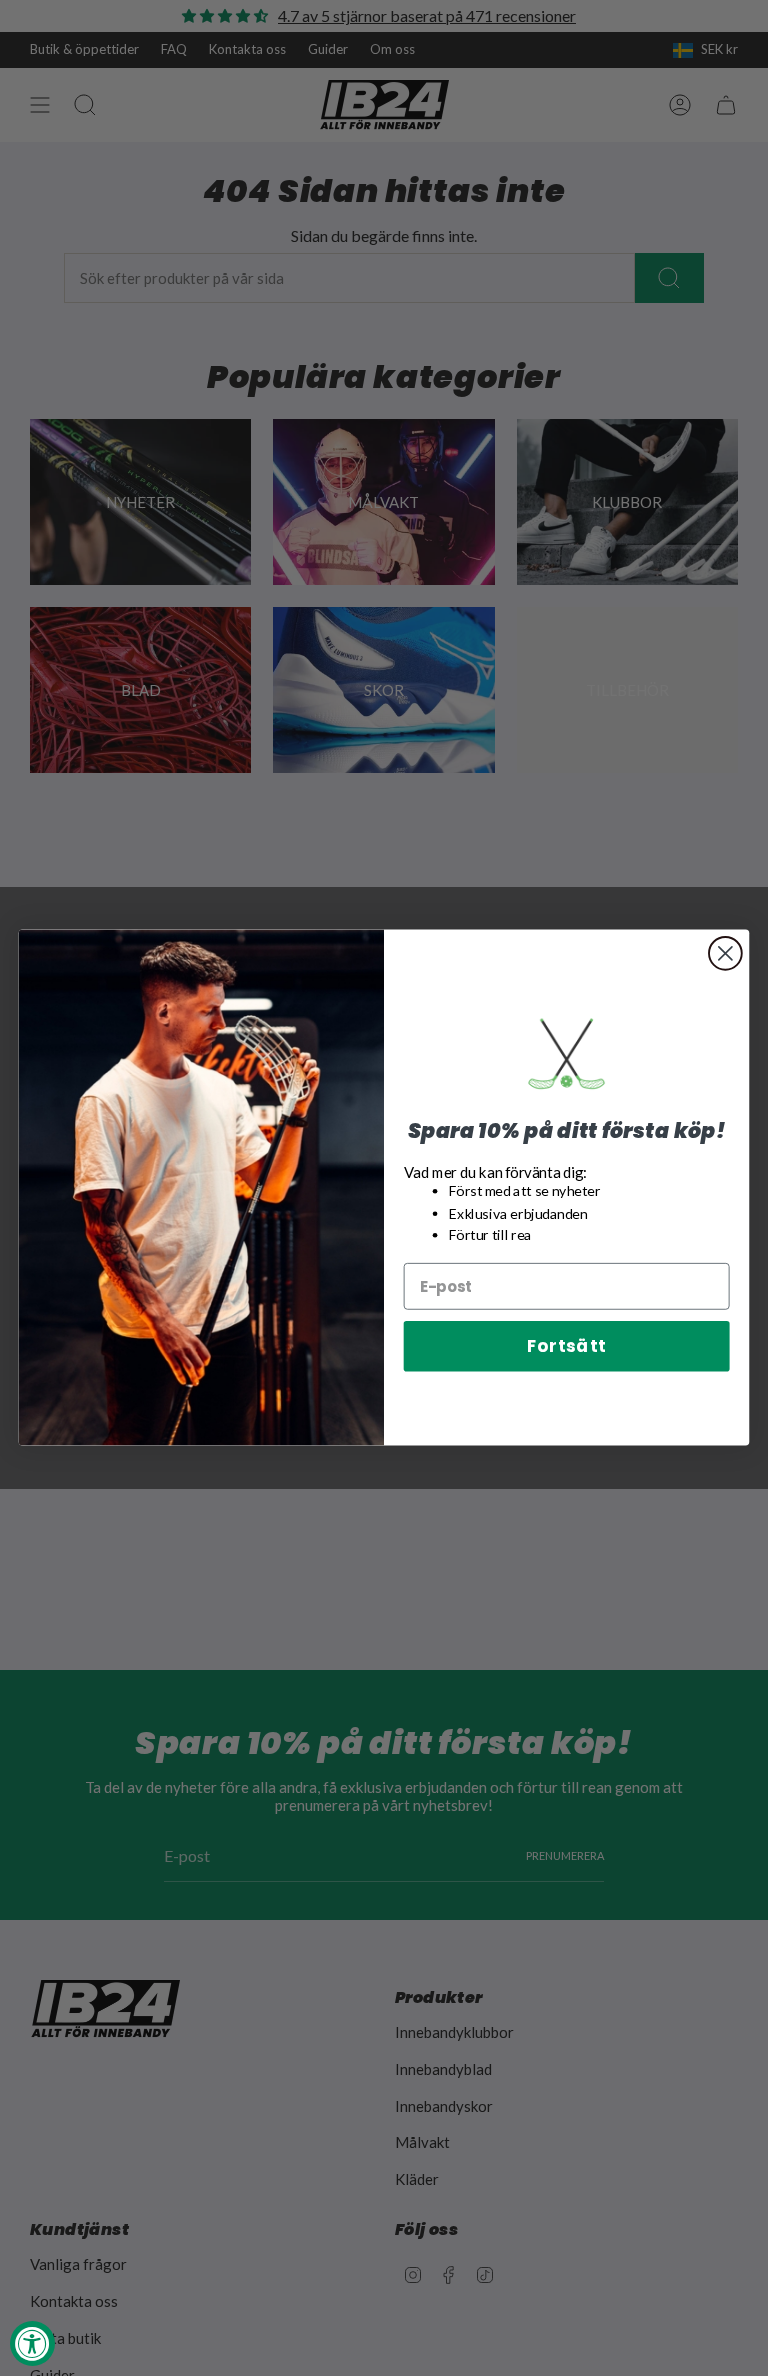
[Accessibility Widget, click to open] (32, 2343)
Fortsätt (567, 1346)
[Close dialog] (725, 953)
